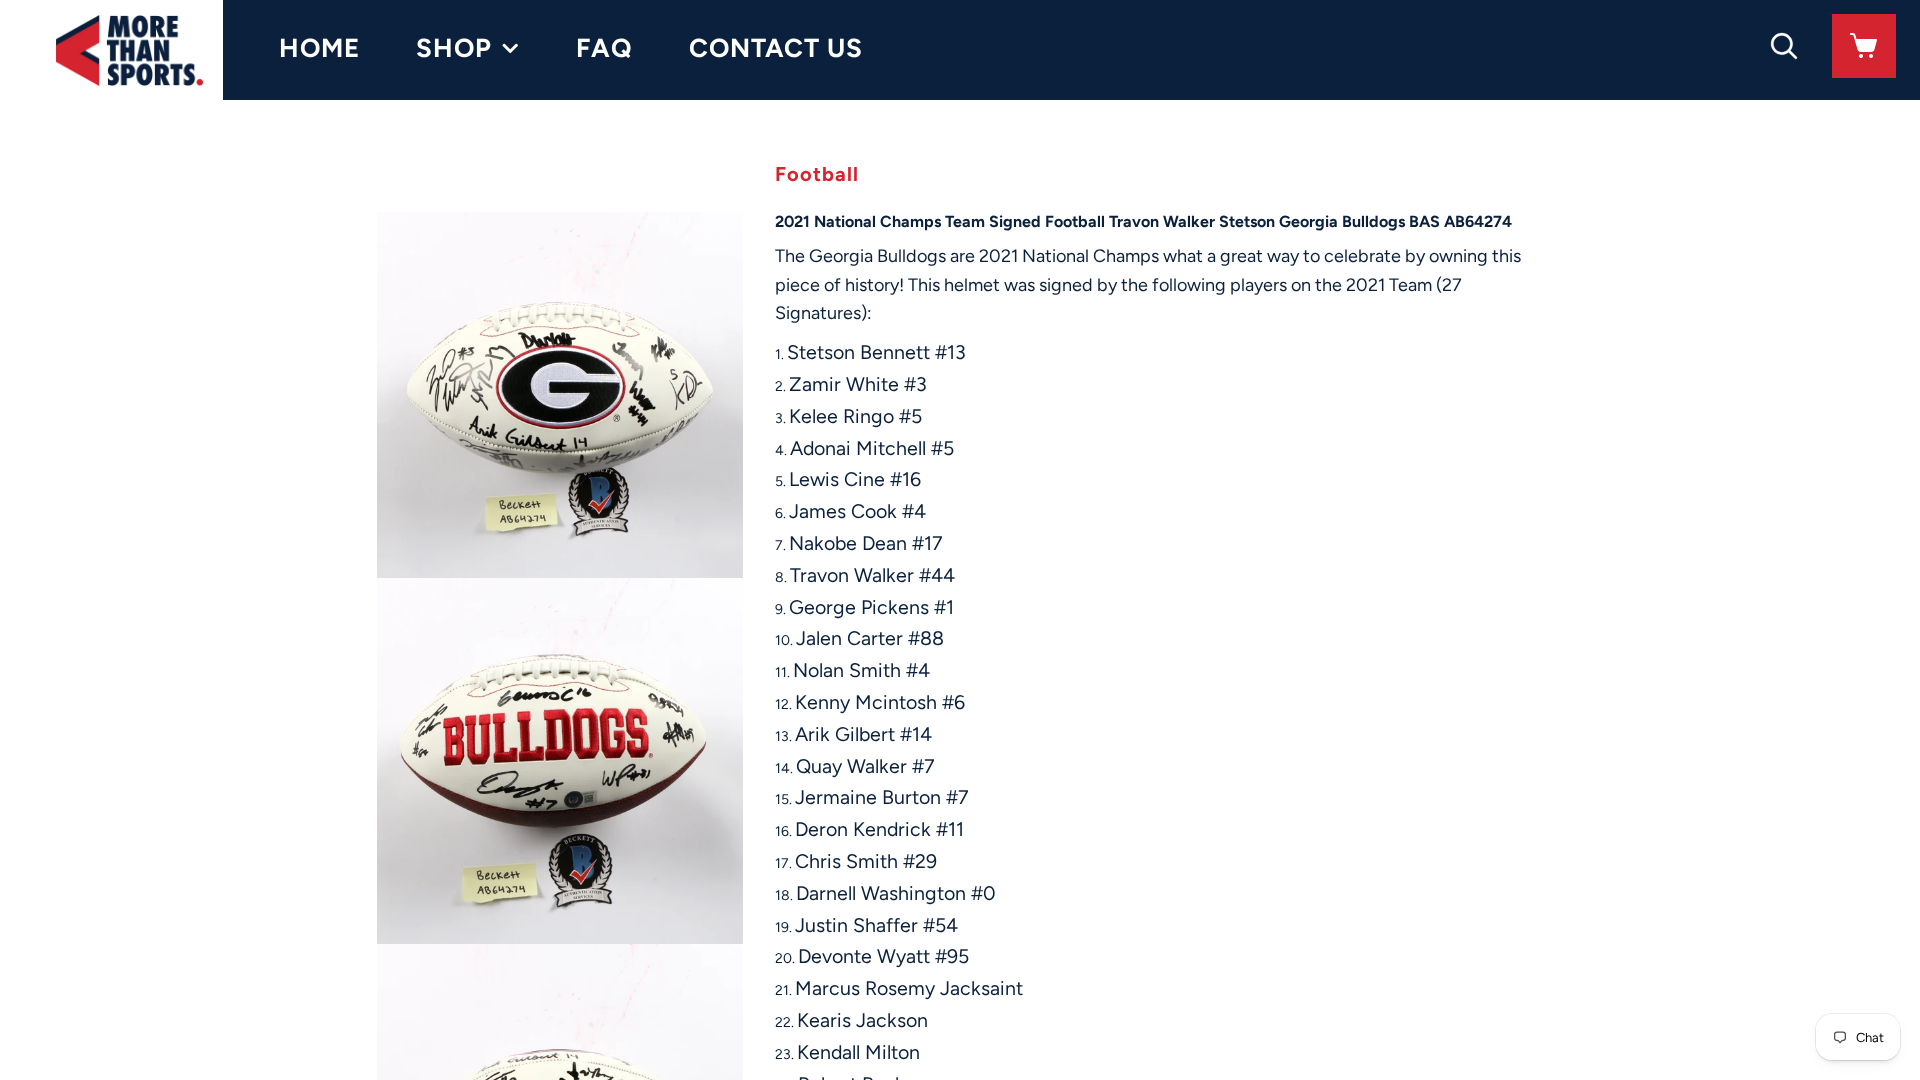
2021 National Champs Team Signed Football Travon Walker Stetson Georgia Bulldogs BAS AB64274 (1143, 221)
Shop (454, 48)
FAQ (604, 48)
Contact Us (776, 48)
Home (319, 48)
